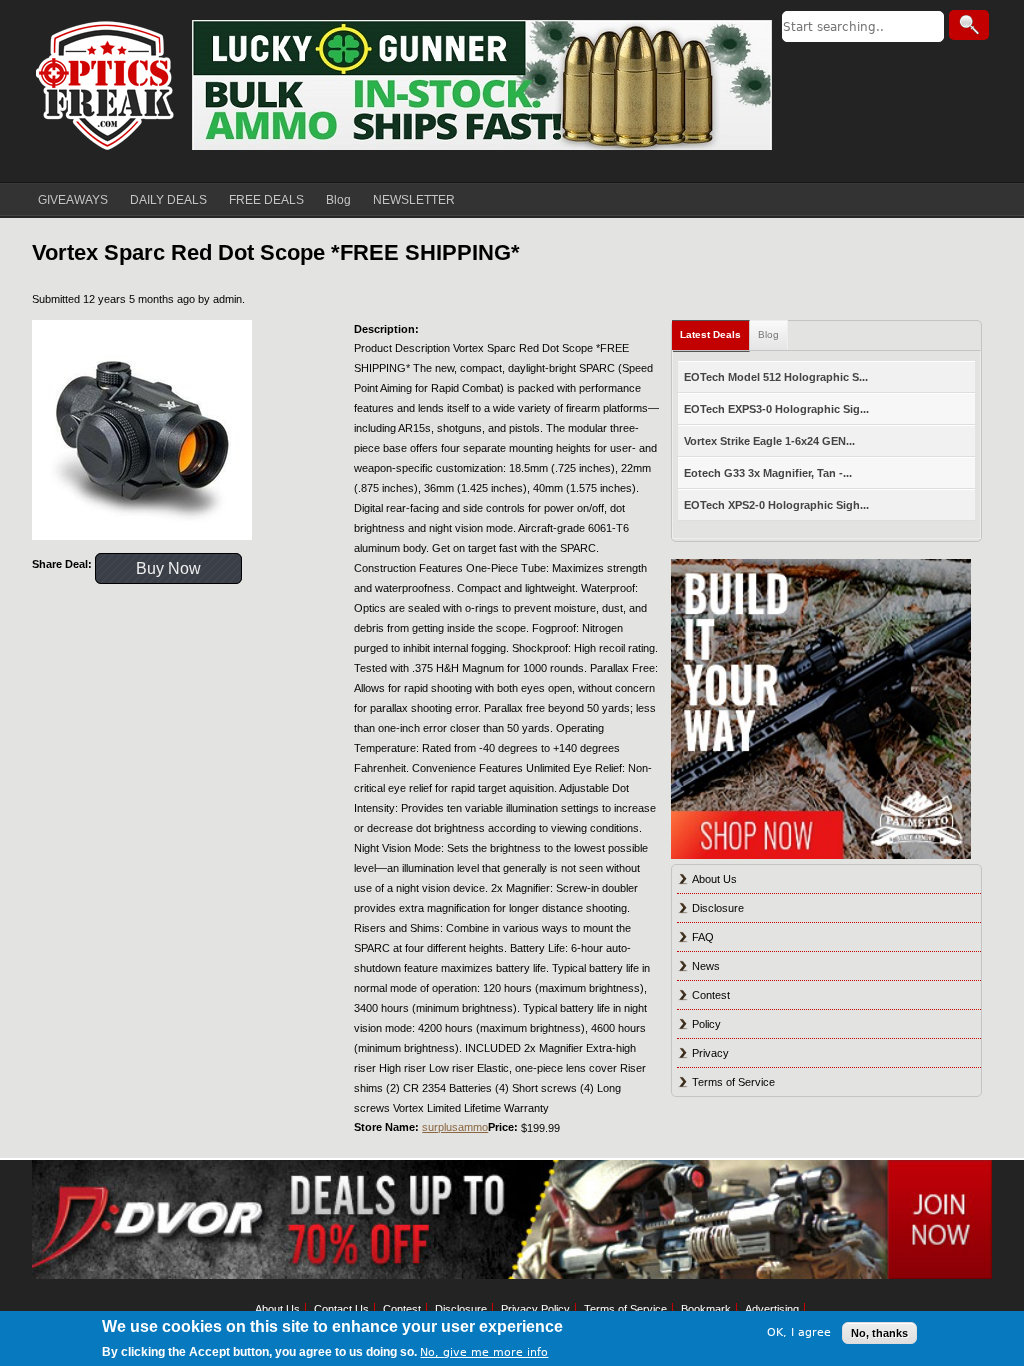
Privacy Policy (535, 1309)
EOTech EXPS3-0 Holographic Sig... (776, 409)
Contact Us (341, 1309)
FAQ (703, 937)
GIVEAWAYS (73, 200)
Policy (706, 1024)
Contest (711, 995)
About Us (714, 879)
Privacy (710, 1053)
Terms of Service (733, 1082)
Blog (338, 200)
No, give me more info (484, 1352)
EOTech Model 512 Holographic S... (776, 377)
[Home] (107, 85)
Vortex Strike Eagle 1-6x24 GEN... (769, 441)
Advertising (772, 1309)
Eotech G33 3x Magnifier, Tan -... (768, 473)
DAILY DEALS (168, 200)
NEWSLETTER (414, 200)
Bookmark (706, 1309)
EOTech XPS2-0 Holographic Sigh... (776, 505)
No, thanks (879, 1333)
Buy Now (168, 568)
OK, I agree (799, 1332)
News (706, 966)
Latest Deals (710, 334)
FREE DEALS (266, 200)
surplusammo (455, 1127)
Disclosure (718, 908)
